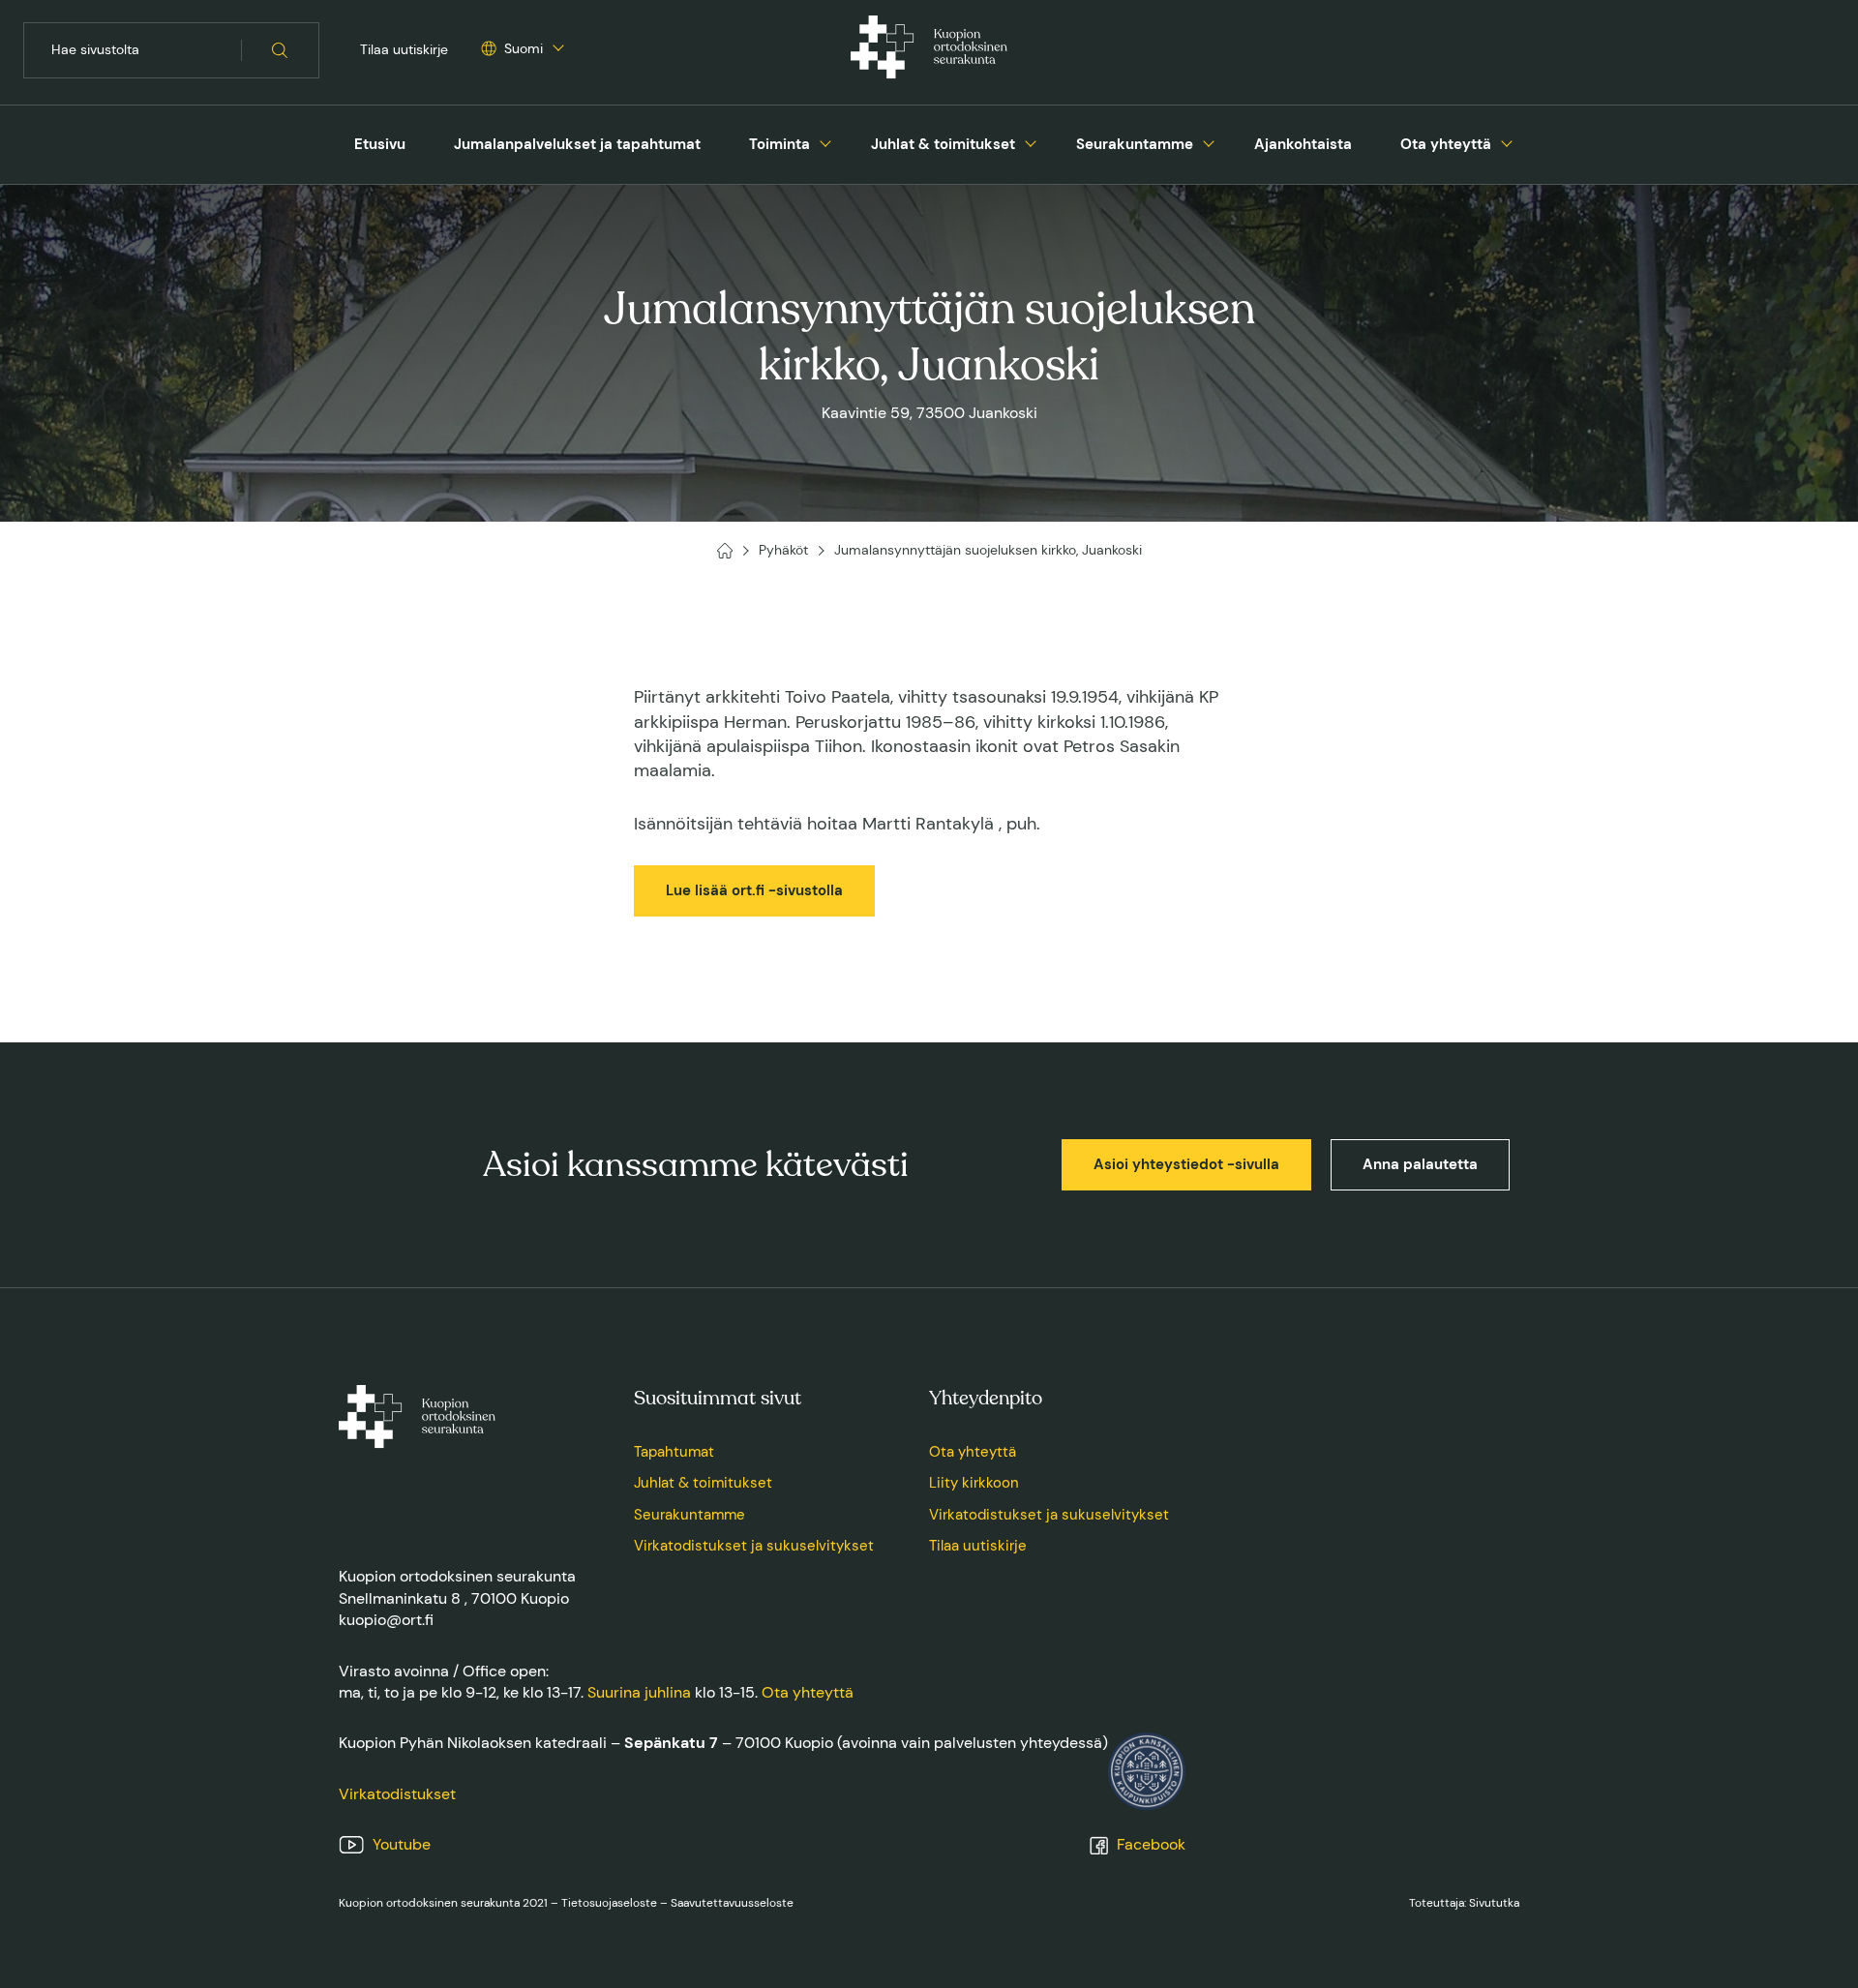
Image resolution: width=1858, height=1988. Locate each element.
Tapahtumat (674, 1452)
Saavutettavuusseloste (732, 1903)
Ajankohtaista (1303, 144)
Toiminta (779, 144)
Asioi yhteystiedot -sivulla (1186, 1164)
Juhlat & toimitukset (943, 144)
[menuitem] (380, 145)
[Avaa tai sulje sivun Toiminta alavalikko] (825, 141)
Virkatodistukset (397, 1794)
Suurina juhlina (639, 1692)
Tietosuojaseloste (609, 1903)
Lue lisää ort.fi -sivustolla (754, 890)
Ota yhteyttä (1446, 144)
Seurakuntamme (1135, 144)
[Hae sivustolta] (280, 50)
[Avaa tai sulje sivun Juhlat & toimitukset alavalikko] (1031, 141)
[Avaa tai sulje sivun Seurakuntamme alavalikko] (1209, 141)
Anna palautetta (1420, 1164)
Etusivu (380, 144)
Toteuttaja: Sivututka (1464, 1903)
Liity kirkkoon (974, 1483)
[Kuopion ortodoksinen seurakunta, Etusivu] (929, 50)
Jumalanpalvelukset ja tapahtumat (577, 144)
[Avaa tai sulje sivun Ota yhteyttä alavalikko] (1507, 141)
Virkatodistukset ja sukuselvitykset (754, 1546)
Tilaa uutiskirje (404, 49)
